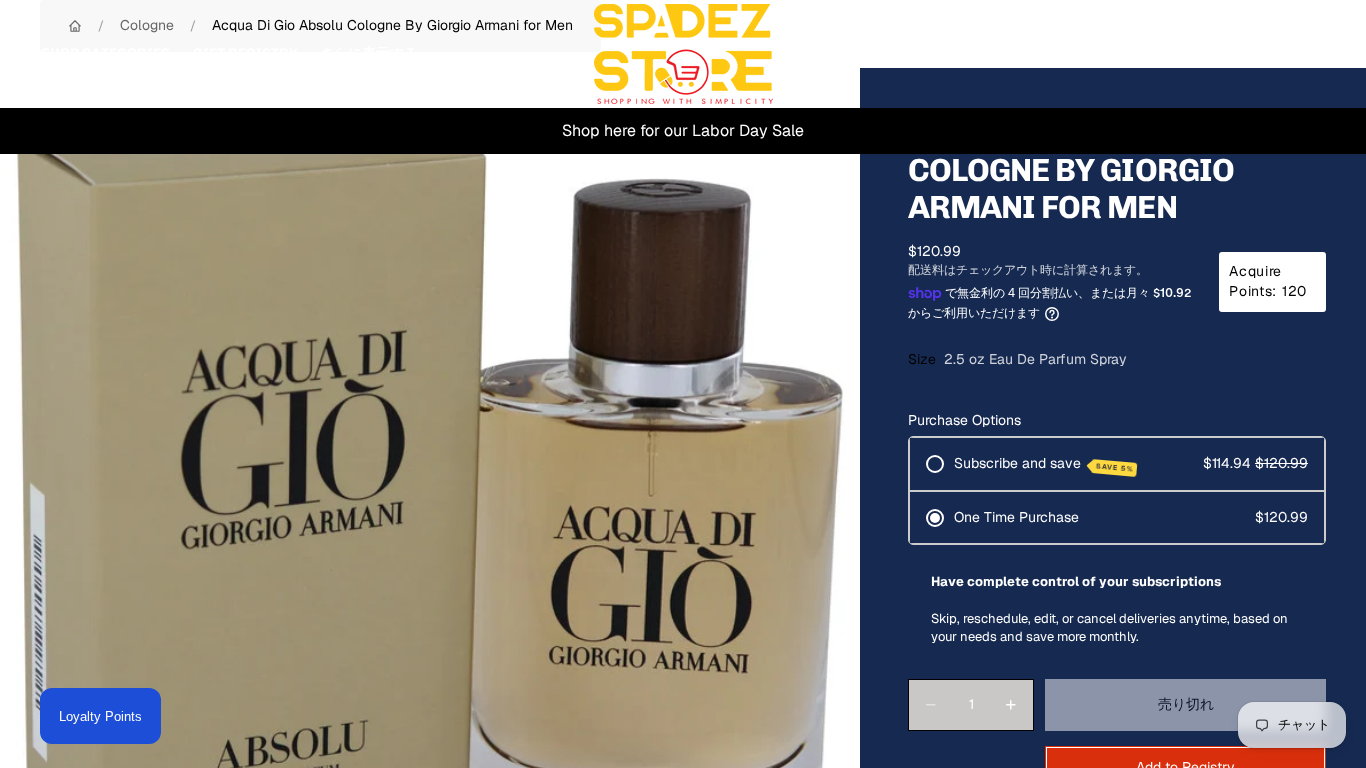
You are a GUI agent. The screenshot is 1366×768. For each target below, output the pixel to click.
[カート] (1304, 54)
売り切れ (1186, 704)
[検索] (1218, 54)
